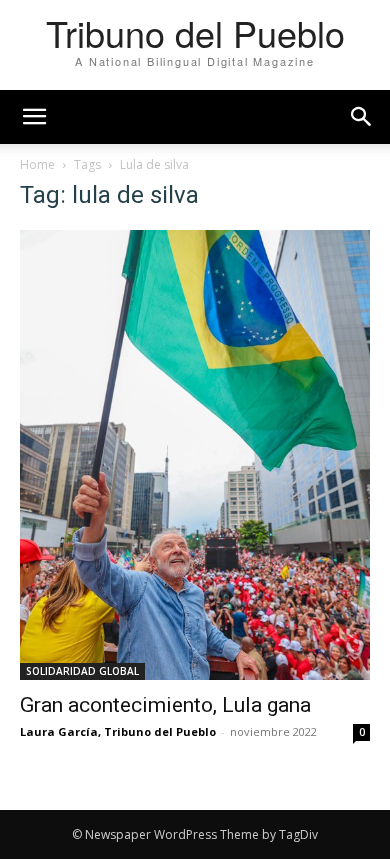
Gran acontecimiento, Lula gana (165, 705)
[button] (362, 117)
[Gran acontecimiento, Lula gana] (195, 455)
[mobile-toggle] (34, 117)
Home (37, 164)
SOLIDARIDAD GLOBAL (82, 671)
